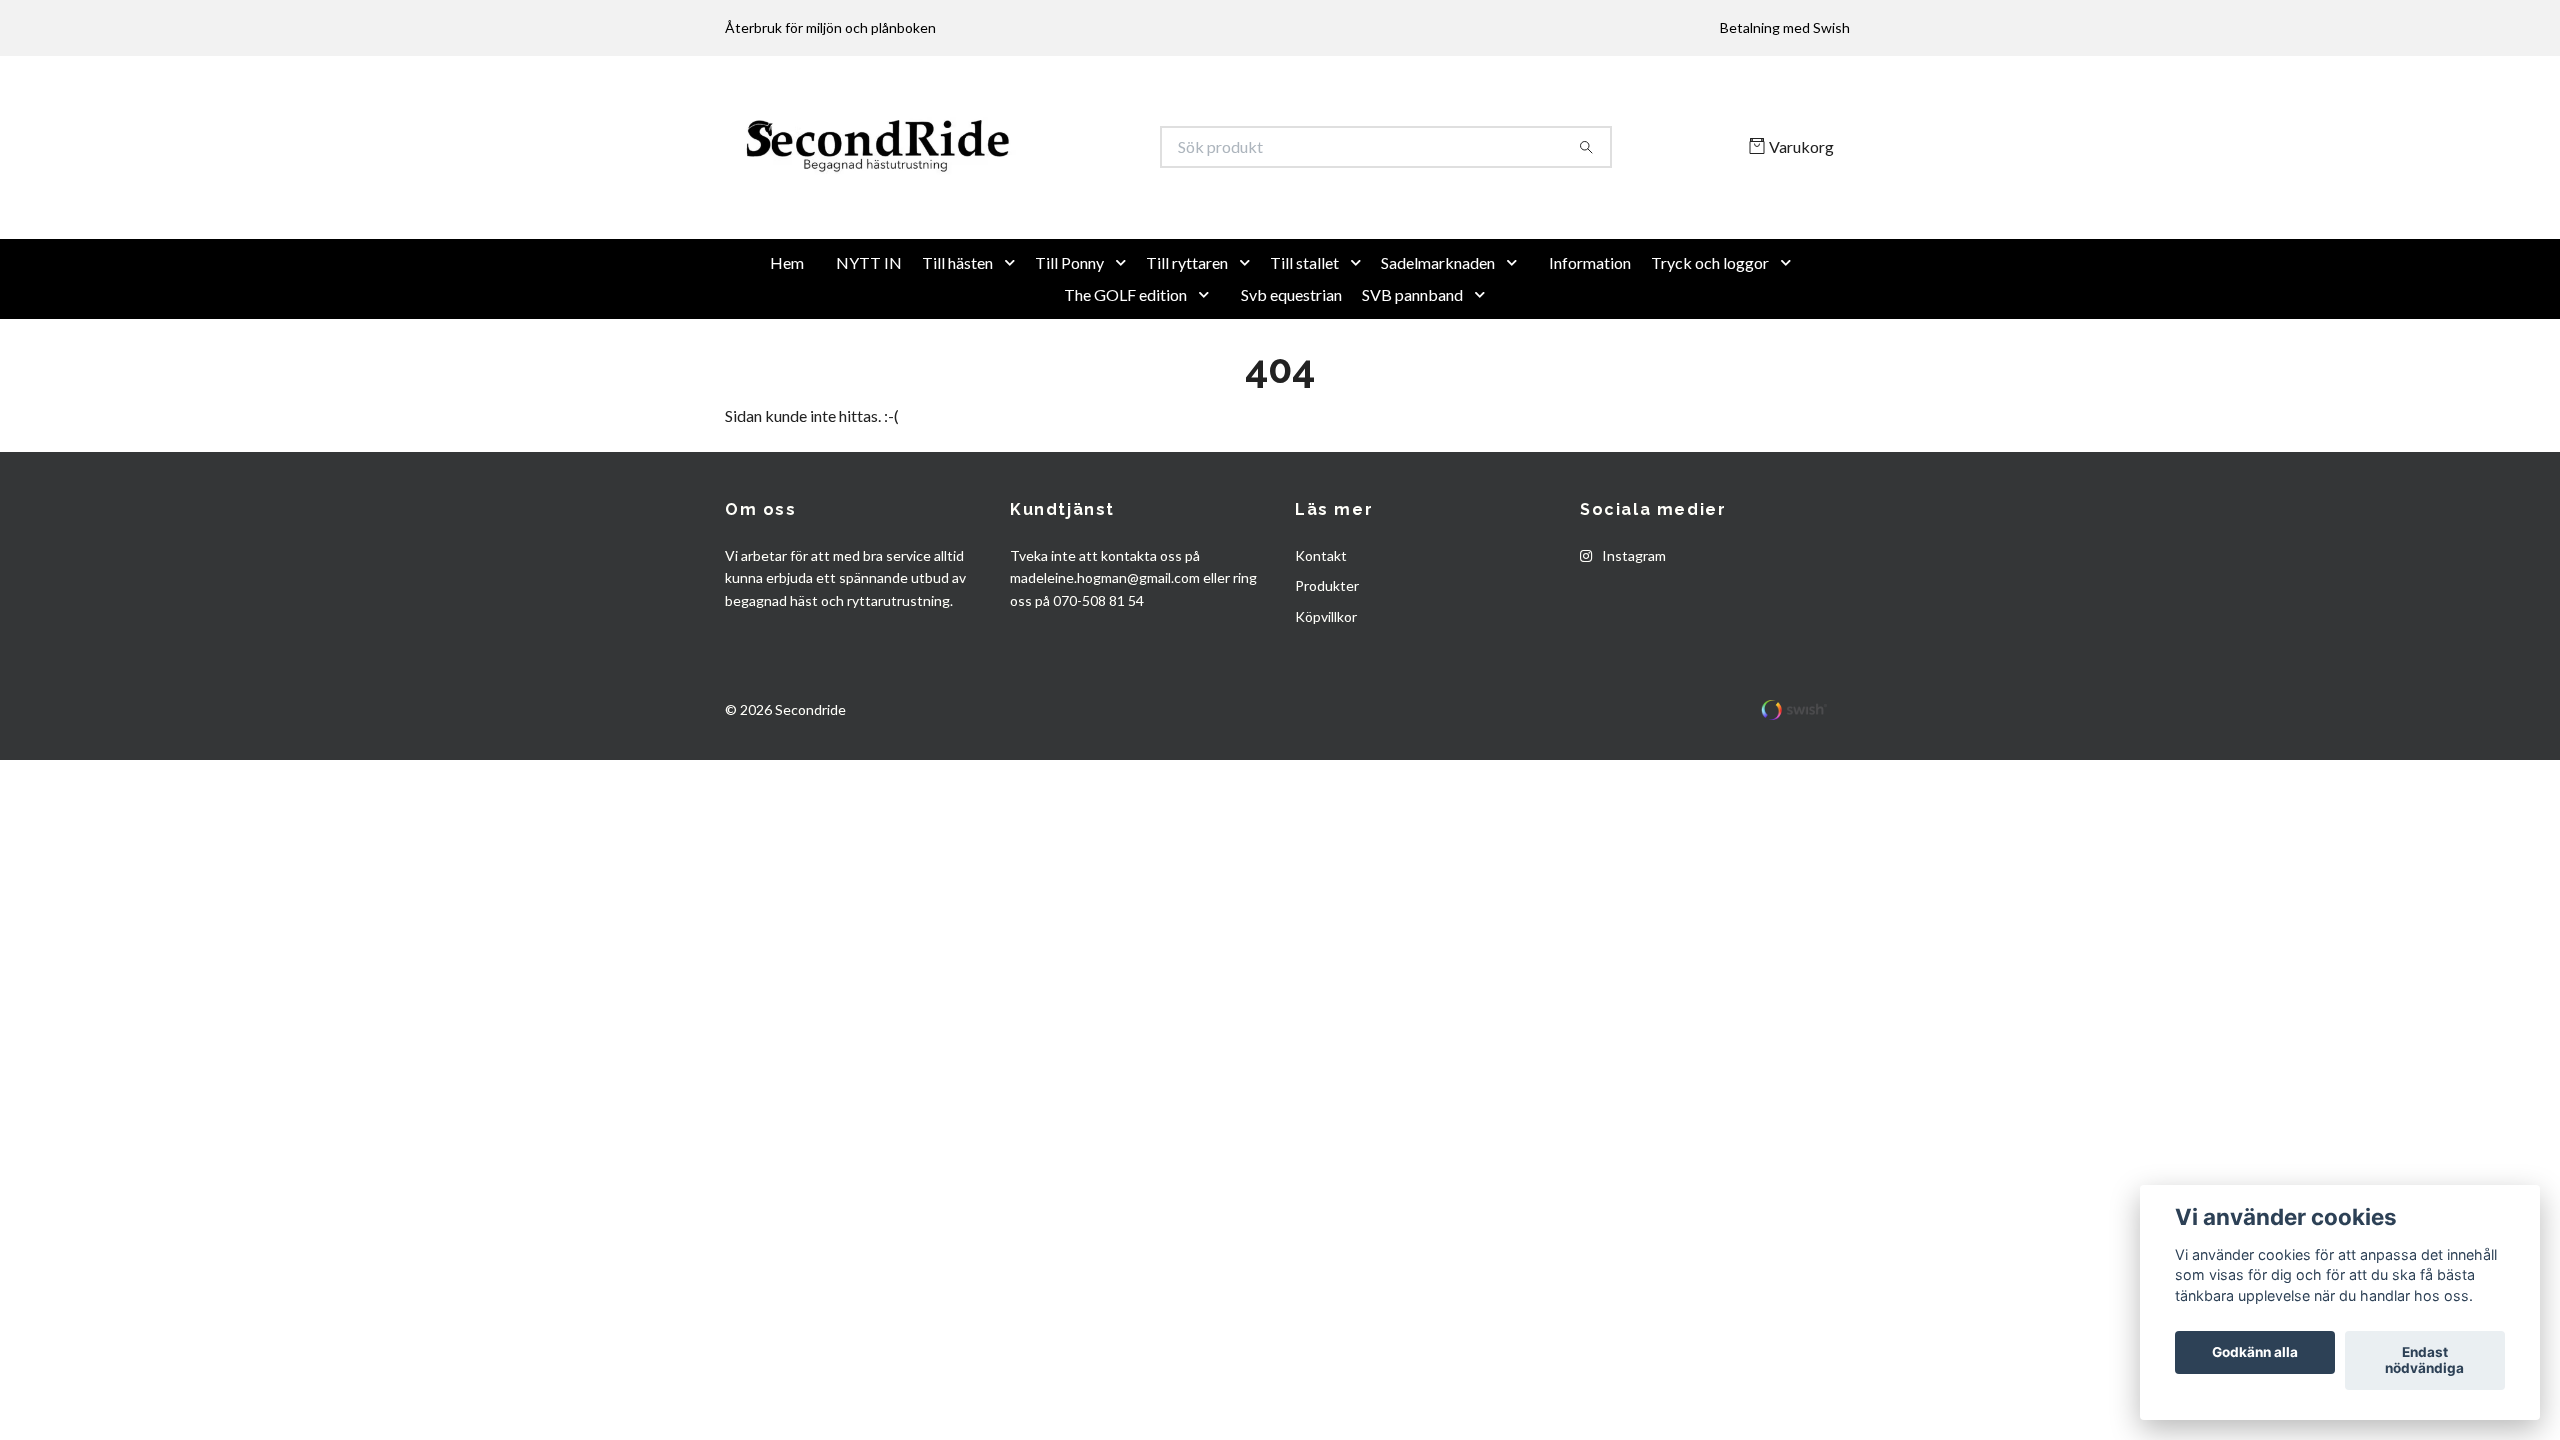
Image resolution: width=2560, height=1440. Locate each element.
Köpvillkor (1326, 681)
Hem (787, 327)
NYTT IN (869, 327)
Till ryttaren (1187, 327)
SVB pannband (1412, 359)
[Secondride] (1003, 180)
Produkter (1327, 651)
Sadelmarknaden (1438, 327)
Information (1590, 327)
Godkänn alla (2255, 1353)
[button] (1014, 328)
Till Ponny (1069, 327)
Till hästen (957, 327)
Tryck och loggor (1710, 327)
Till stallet (1304, 327)
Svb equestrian (1291, 359)
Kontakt (1321, 620)
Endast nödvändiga (2424, 1361)
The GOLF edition (1125, 359)
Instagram (1632, 620)
